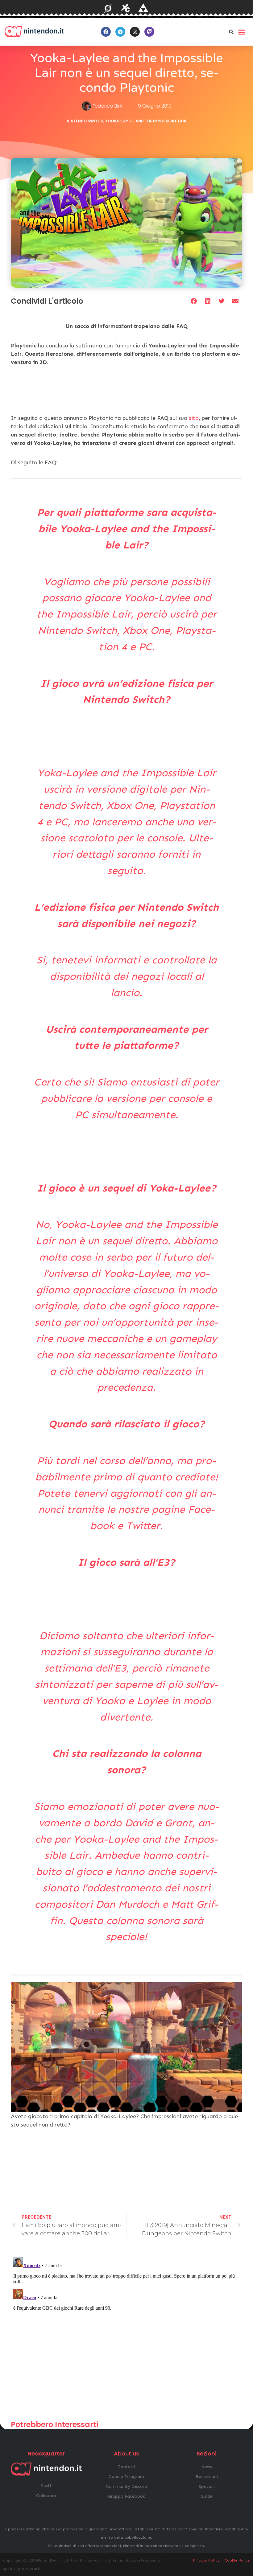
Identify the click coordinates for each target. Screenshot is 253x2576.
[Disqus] (126, 2332)
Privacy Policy (206, 2560)
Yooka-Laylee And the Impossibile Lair (146, 121)
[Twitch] (149, 32)
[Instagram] (135, 32)
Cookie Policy (237, 2560)
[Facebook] (106, 32)
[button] (231, 32)
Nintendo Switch (85, 121)
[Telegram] (120, 32)
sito (194, 418)
